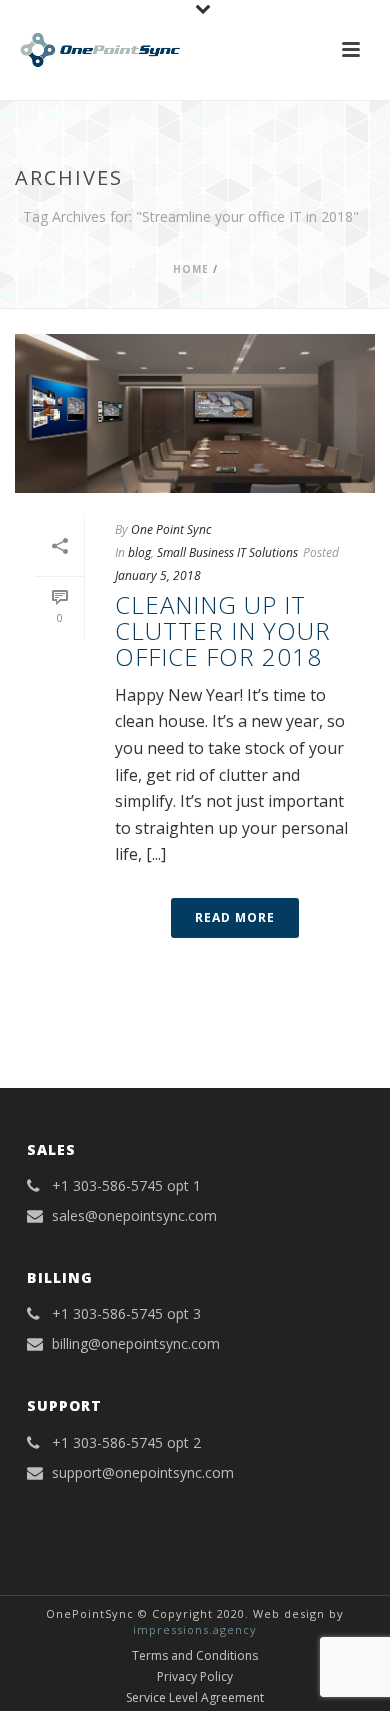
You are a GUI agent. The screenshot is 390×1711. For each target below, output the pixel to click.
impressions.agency (195, 1629)
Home (191, 269)
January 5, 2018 (158, 575)
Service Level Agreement (195, 1698)
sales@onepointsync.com (134, 1216)
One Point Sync (171, 529)
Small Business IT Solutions (227, 552)
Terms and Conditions (195, 1656)
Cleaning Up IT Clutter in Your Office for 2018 (223, 631)
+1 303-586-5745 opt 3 (126, 1314)
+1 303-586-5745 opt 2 (126, 1443)
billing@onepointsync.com (136, 1344)
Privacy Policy (195, 1677)
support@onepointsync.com (143, 1473)
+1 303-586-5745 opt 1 (126, 1186)
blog (139, 552)
